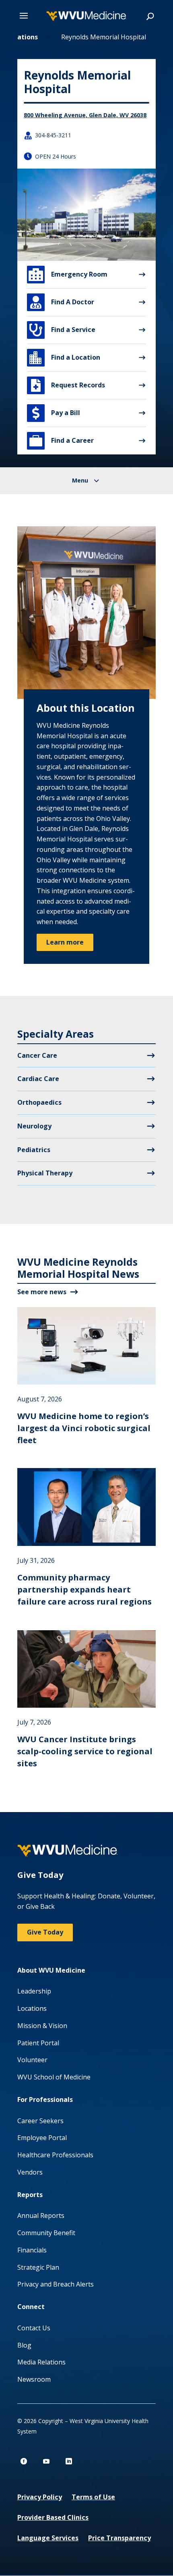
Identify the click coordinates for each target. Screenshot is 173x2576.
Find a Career (62, 441)
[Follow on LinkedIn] (69, 2461)
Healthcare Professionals (55, 2155)
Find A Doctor (62, 302)
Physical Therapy (45, 1173)
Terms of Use (93, 2497)
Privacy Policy (40, 2497)
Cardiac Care (38, 1079)
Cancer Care (37, 1055)
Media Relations (41, 2362)
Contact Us (34, 2328)
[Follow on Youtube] (46, 2461)
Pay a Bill (56, 413)
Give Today (45, 1932)
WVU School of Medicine (54, 2077)
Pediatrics (34, 1150)
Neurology (34, 1126)
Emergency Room (68, 275)
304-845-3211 (53, 135)
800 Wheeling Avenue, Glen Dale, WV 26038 (85, 115)
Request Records (68, 385)
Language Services (48, 2538)
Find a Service (62, 330)
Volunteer (32, 2060)
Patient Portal (38, 2043)
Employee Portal (42, 2138)
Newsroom (34, 2379)
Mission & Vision (42, 2026)
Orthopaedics (39, 1102)
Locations (32, 2008)
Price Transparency (119, 2538)
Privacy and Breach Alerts (56, 2284)
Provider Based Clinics (53, 2517)
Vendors (30, 2172)
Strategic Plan (38, 2267)
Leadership (34, 1991)
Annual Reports (41, 2216)
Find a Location (65, 358)
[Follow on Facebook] (24, 2461)
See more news (42, 1292)
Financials (32, 2250)
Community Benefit (46, 2233)
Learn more (65, 942)
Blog (24, 2345)
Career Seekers (40, 2121)
